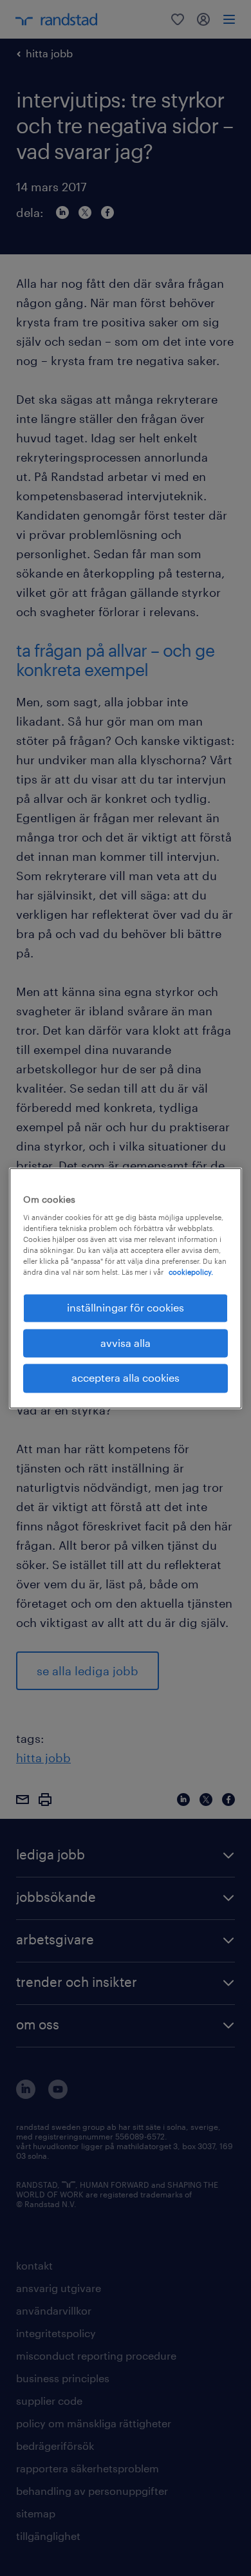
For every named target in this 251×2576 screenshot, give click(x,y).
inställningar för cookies (126, 1308)
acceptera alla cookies (126, 1378)
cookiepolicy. (191, 1273)
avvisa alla (126, 1343)
